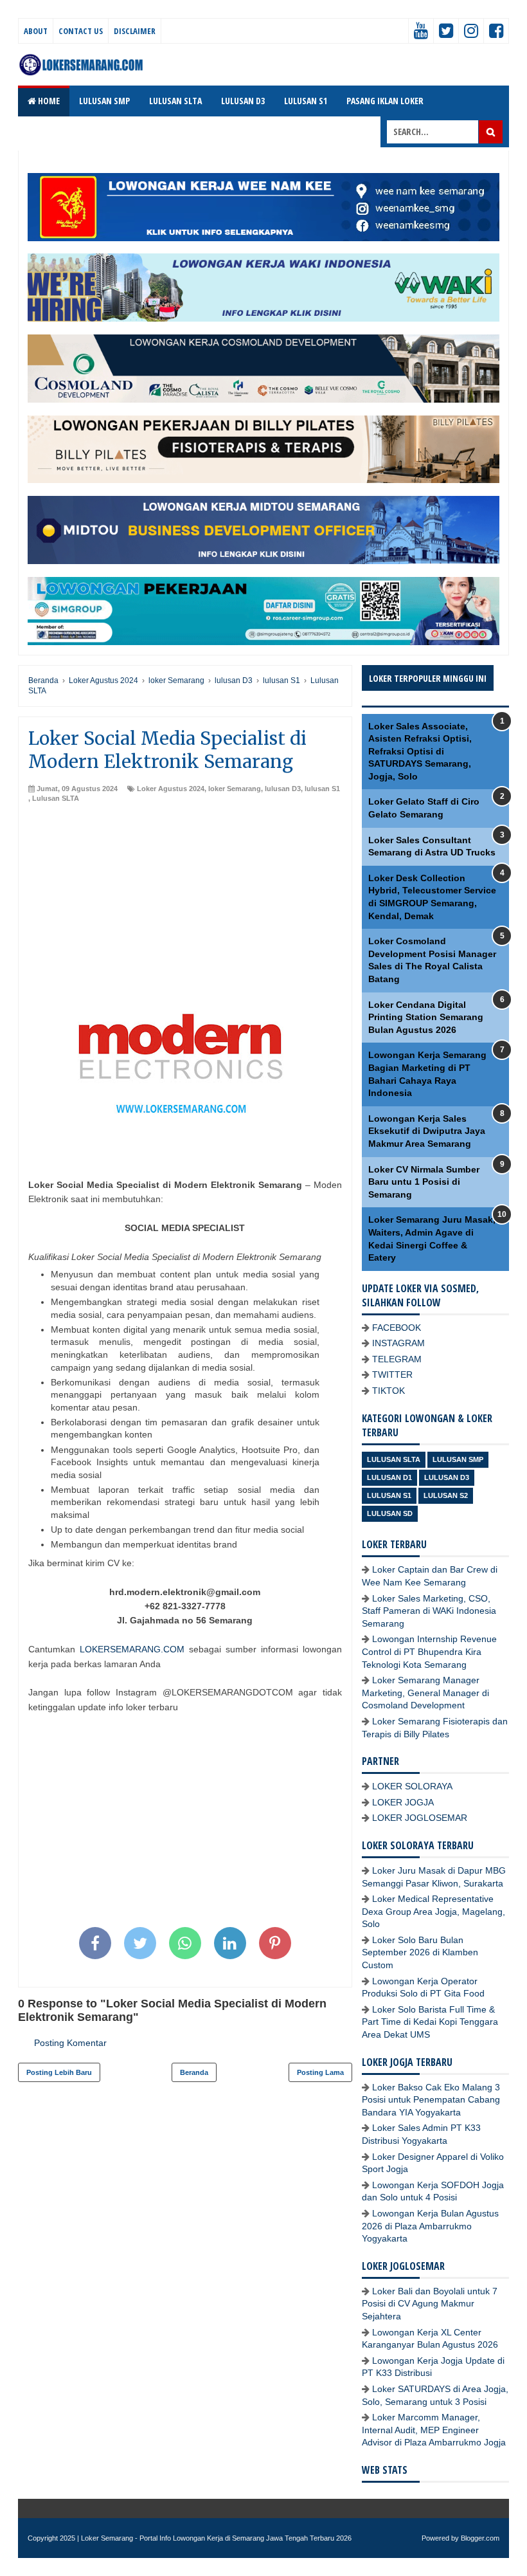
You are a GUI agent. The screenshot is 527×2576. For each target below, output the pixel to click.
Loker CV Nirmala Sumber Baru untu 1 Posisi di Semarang (424, 1182)
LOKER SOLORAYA (412, 1786)
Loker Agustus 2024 (171, 789)
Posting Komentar (70, 2043)
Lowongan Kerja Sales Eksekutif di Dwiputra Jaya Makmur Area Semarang (427, 1131)
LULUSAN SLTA (175, 101)
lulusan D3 (283, 789)
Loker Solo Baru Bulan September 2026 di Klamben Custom (420, 1952)
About (36, 31)
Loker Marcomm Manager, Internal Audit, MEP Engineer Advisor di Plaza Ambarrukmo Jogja (434, 2430)
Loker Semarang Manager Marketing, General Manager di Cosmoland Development (425, 1693)
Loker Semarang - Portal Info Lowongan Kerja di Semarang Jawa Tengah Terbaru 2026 (216, 2538)
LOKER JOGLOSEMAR (420, 1818)
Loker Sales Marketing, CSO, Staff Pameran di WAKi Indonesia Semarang (429, 1611)
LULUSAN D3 (243, 101)
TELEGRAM (397, 1359)
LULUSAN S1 (306, 101)
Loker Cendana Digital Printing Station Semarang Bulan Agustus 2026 (426, 1017)
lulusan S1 (322, 789)
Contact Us (81, 31)
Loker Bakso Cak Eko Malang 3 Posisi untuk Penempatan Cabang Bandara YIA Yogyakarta (431, 2100)
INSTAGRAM (398, 1343)
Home (48, 101)
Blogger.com (480, 2538)
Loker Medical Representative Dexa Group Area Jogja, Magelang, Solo (433, 1911)
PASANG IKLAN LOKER (385, 101)
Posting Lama (320, 2072)
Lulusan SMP (458, 1459)
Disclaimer (135, 31)
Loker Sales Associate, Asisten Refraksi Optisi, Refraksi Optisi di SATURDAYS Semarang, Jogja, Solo (420, 751)
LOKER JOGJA (403, 1802)
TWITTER (392, 1375)
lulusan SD (390, 1513)
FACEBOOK (397, 1328)
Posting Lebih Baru (59, 2072)
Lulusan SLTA (56, 798)
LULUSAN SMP (104, 101)
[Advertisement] (185, 900)
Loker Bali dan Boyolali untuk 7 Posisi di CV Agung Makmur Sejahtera (430, 2304)
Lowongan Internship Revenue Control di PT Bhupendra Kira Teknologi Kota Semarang (429, 1651)
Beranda (194, 2072)
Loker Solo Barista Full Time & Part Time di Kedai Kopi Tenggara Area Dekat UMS (430, 2022)
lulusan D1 (389, 1477)
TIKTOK (389, 1391)
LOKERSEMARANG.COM (132, 1649)
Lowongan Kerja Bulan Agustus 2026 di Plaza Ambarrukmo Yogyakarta (430, 2226)
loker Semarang (235, 789)
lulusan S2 (446, 1495)
